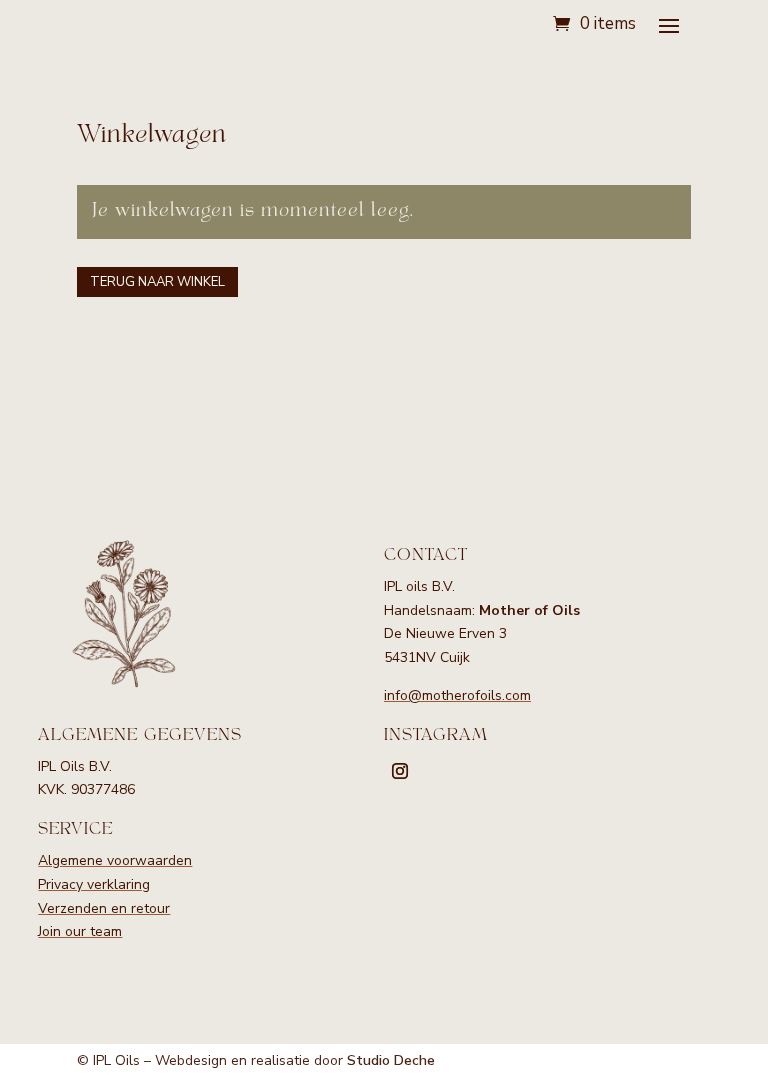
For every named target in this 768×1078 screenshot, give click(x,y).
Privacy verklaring (94, 884)
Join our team (80, 931)
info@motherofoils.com (457, 695)
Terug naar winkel (157, 282)
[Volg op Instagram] (400, 771)
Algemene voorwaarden (115, 860)
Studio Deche (391, 1060)
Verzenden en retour (104, 908)
